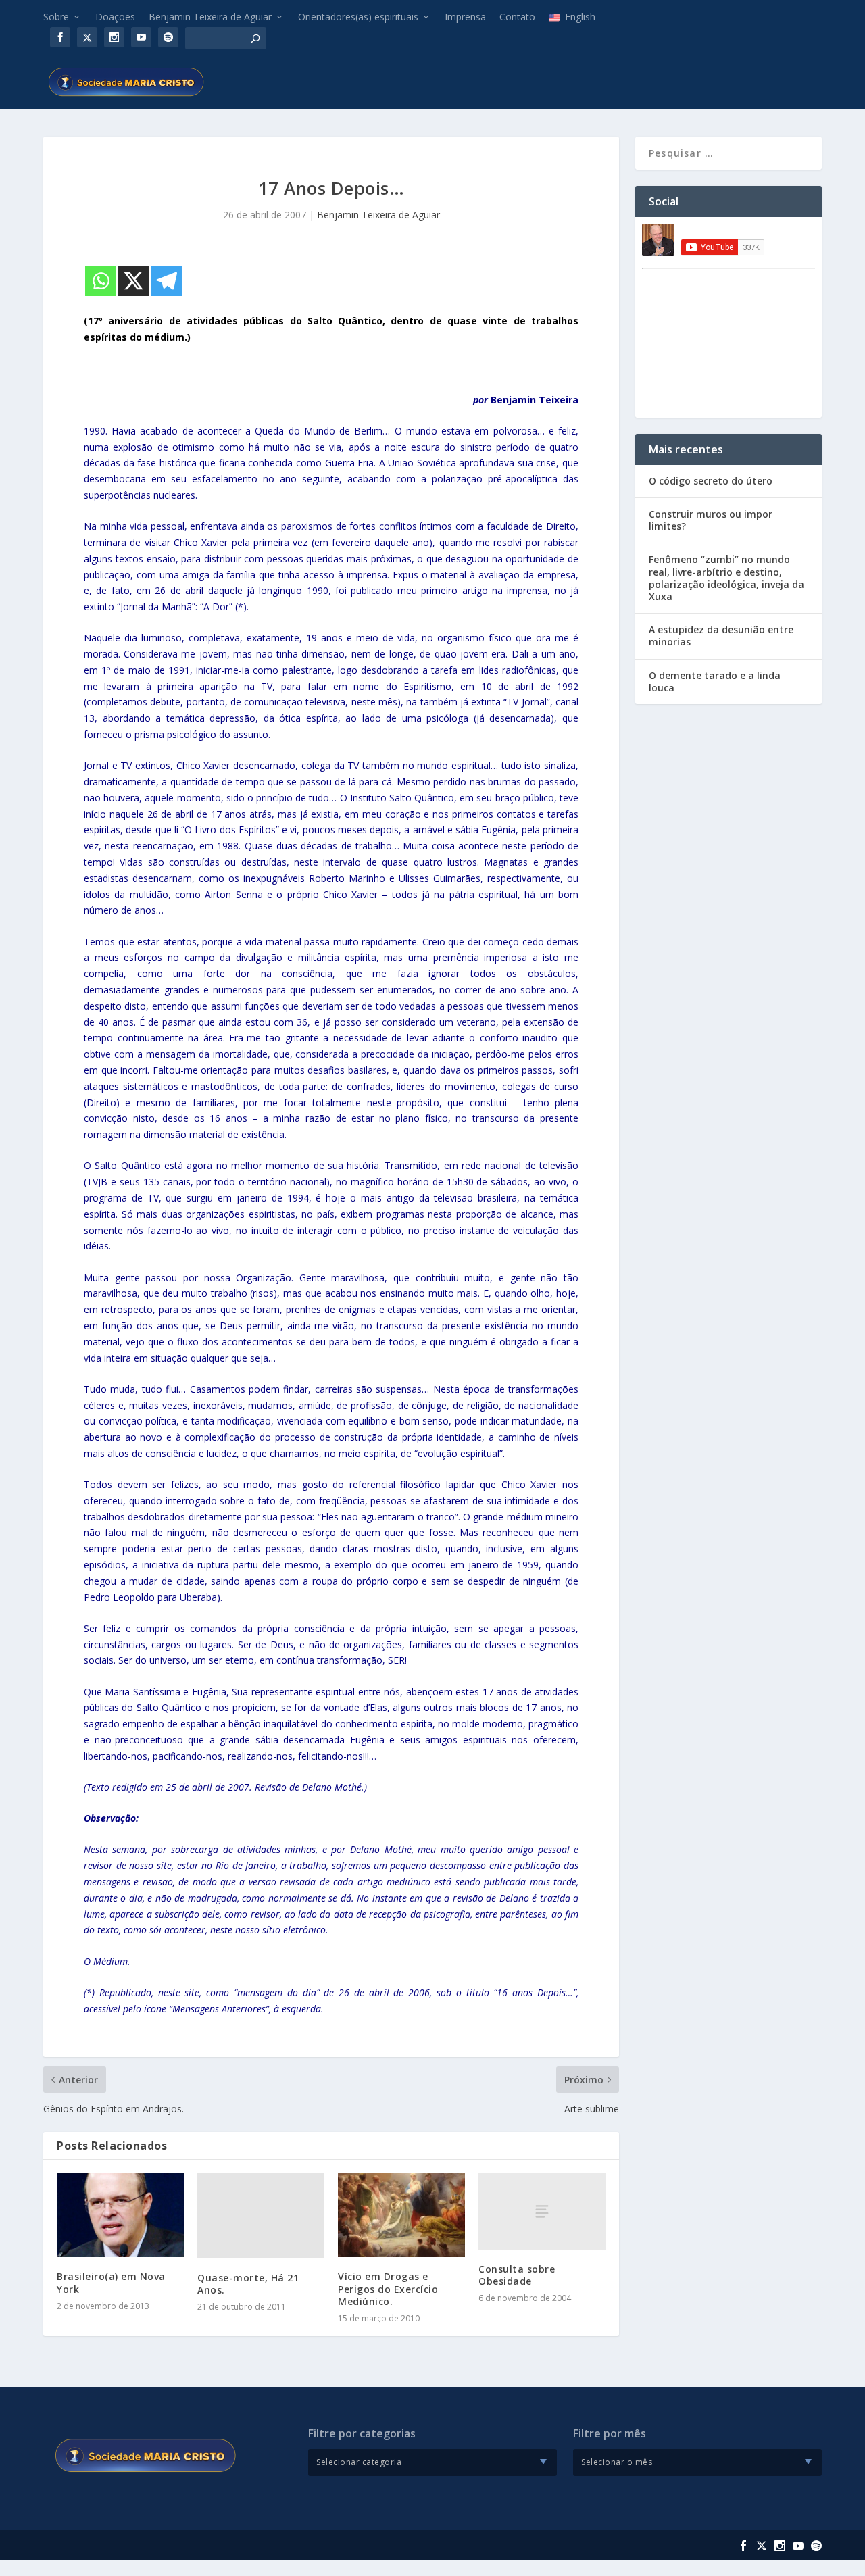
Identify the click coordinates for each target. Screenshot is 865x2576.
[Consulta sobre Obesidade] (542, 2211)
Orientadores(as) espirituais (358, 17)
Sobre (56, 17)
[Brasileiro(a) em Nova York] (120, 2215)
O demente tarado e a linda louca (715, 682)
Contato (517, 17)
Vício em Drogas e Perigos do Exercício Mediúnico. (388, 2288)
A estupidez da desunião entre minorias (721, 636)
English (580, 17)
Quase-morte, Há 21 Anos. (248, 2284)
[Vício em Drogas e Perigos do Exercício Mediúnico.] (401, 2215)
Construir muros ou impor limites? (711, 520)
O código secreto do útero (711, 481)
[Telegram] (167, 281)
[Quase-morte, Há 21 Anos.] (261, 2215)
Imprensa (465, 17)
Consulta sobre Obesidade (517, 2275)
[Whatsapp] (100, 281)
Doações (115, 17)
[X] (133, 281)
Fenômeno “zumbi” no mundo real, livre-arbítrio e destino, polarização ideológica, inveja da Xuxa (726, 578)
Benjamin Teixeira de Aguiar (210, 17)
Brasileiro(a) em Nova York (111, 2282)
